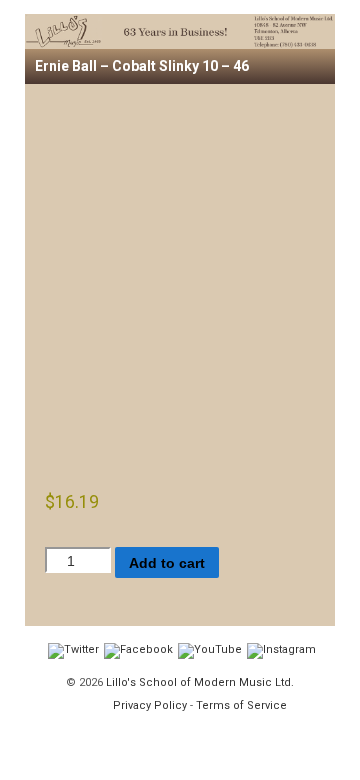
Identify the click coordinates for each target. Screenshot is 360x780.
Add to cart (167, 563)
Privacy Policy (150, 705)
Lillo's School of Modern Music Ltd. (198, 682)
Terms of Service (241, 705)
